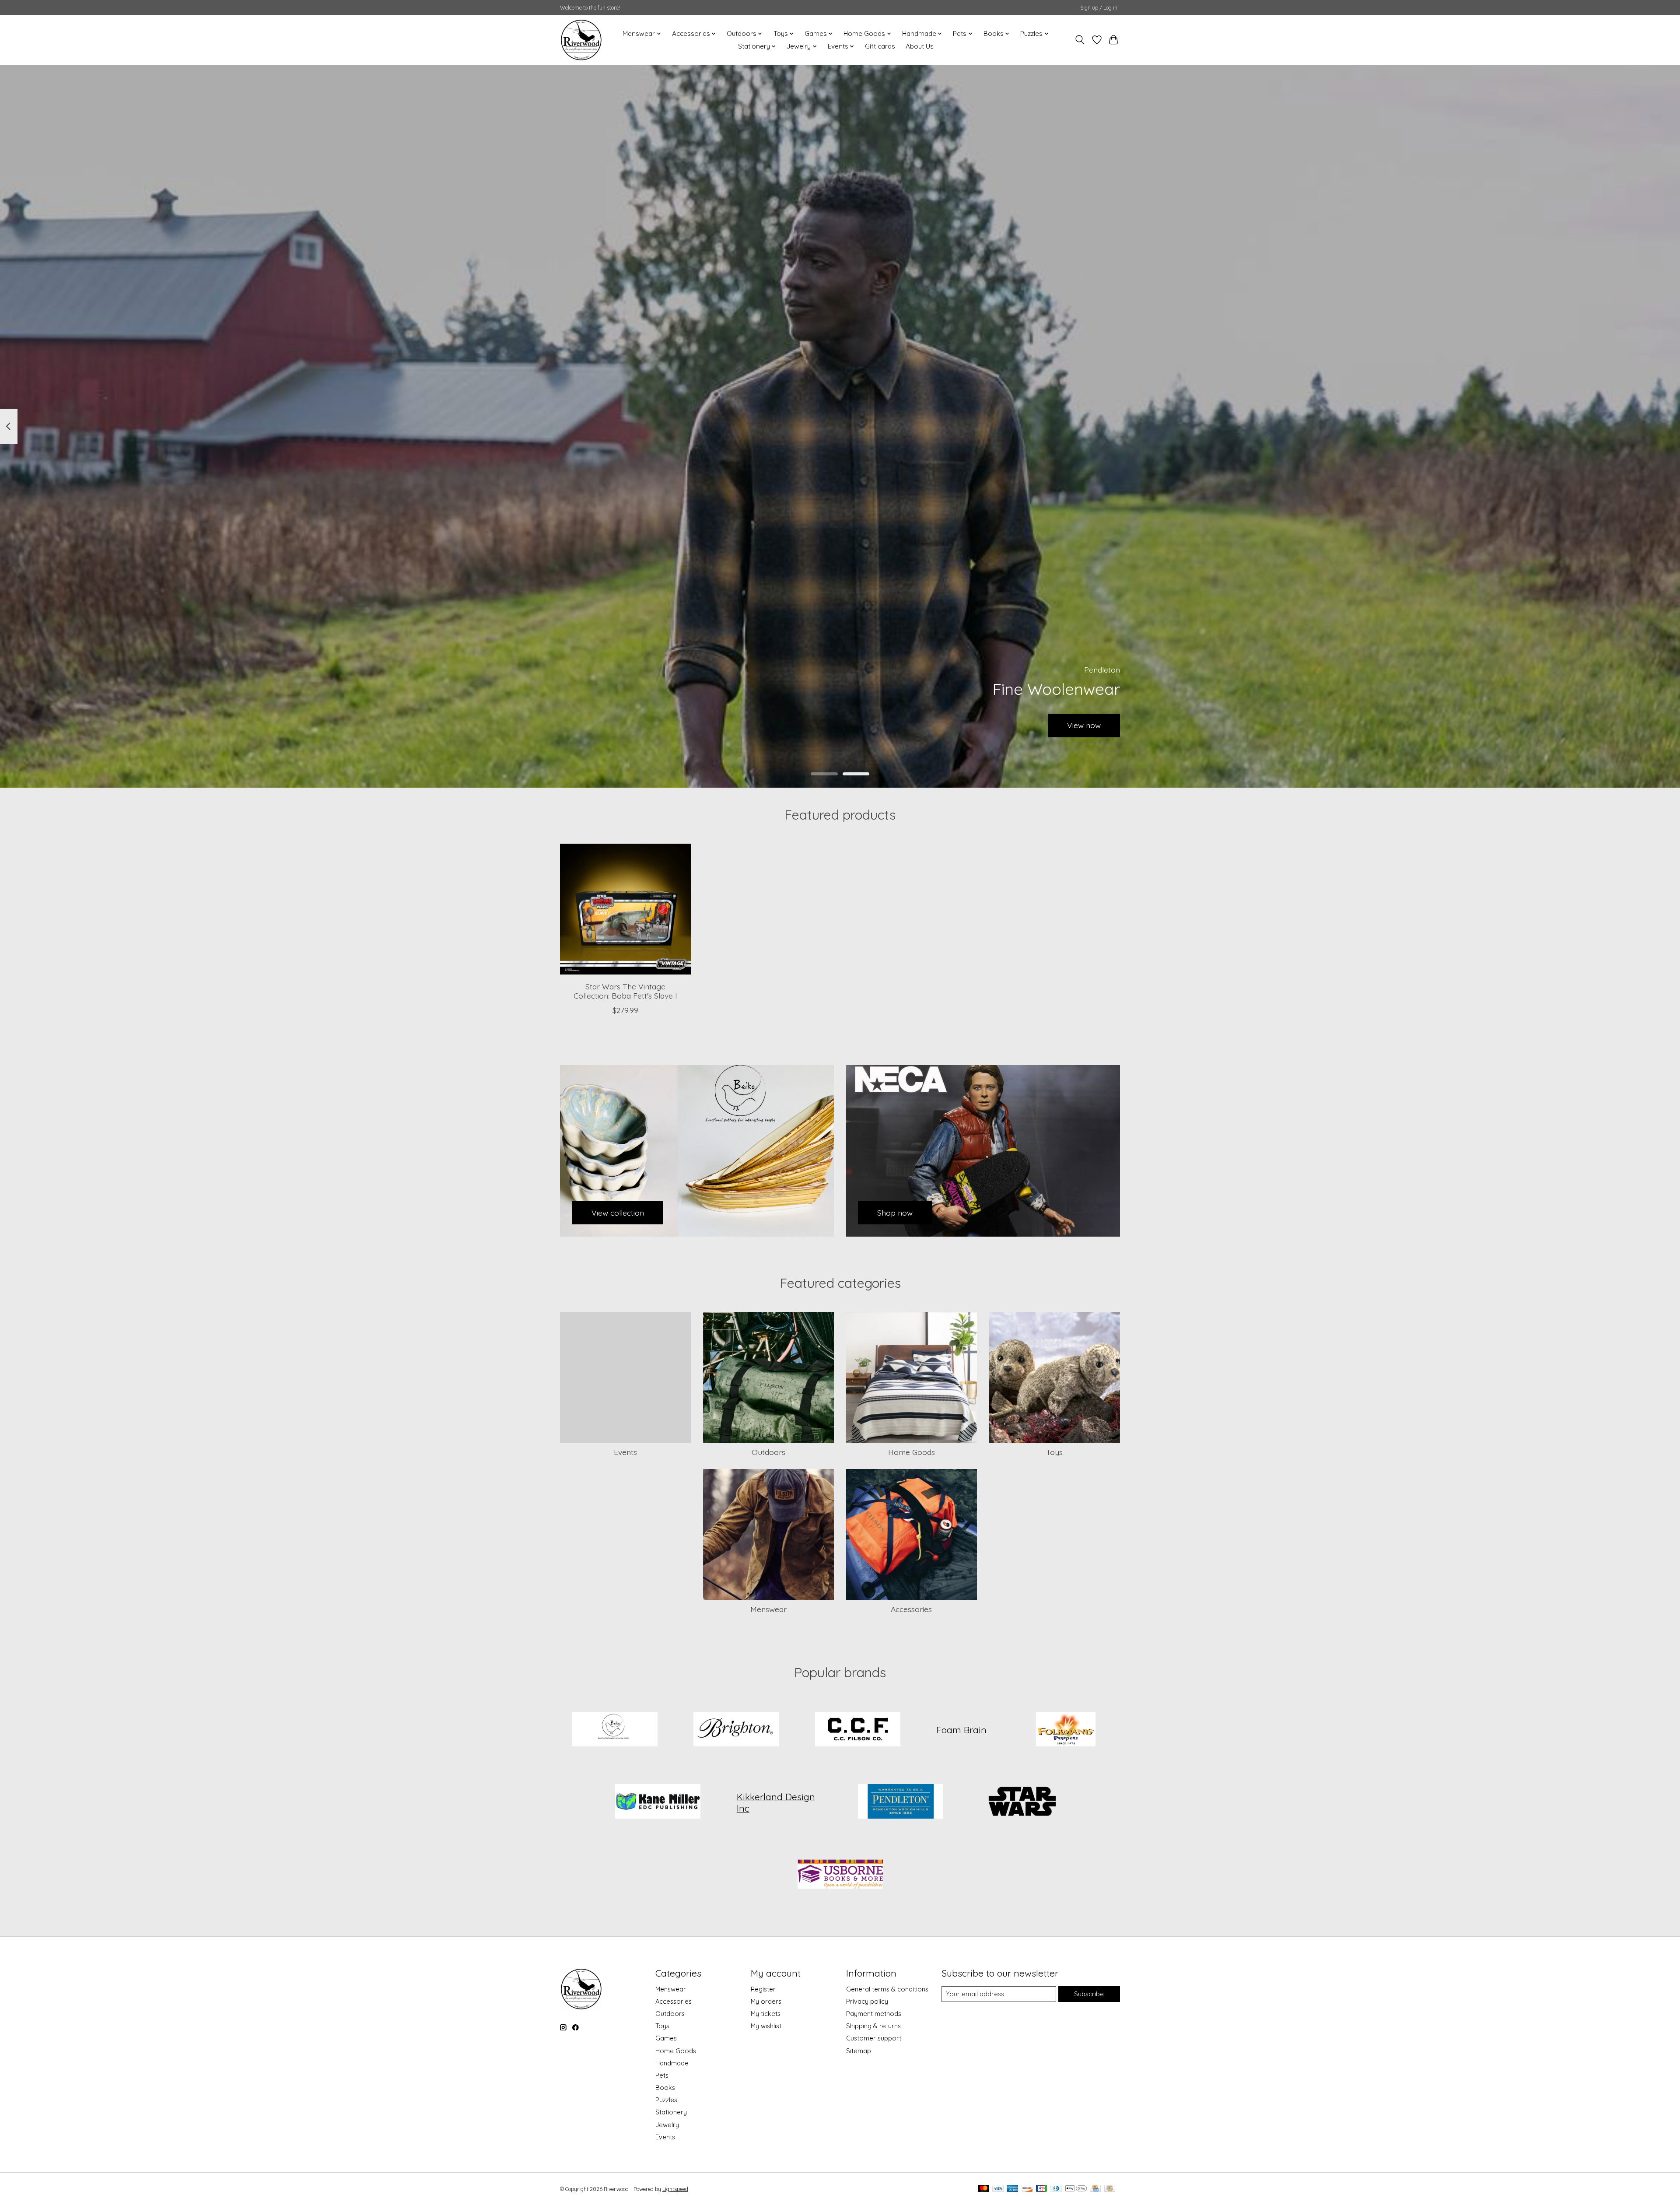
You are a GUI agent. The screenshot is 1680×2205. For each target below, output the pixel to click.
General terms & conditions (887, 1989)
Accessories (911, 1609)
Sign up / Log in (1099, 8)
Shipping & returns (873, 2026)
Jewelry (667, 2125)
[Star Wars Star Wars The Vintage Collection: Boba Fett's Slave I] (625, 909)
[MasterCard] (983, 2189)
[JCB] (1042, 2189)
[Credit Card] (1095, 2189)
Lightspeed (675, 2189)
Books (665, 2088)
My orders (766, 2001)
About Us (920, 46)
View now (1084, 725)
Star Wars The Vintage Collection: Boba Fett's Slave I (625, 991)
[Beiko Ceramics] (615, 1730)
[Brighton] (736, 1730)
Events (625, 1452)
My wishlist (766, 2026)
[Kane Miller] (658, 1802)
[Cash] (1110, 2189)
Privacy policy (867, 2001)
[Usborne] (840, 1875)
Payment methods (874, 2014)
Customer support (874, 2038)
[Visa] (998, 2189)
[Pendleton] (901, 1802)
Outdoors (768, 1452)
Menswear (768, 1609)
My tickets (766, 2014)
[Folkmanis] (1065, 1730)
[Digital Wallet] (1076, 2189)
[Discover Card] (1027, 2189)
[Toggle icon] (1080, 40)
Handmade (672, 2063)
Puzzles (666, 2100)
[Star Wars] (1022, 1802)
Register (763, 1989)
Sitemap (859, 2051)
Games (666, 2038)
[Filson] (857, 1730)
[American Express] (1012, 2189)
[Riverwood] (581, 40)
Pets (662, 2075)
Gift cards (880, 46)
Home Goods (912, 1452)
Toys (1054, 1452)
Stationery (671, 2112)
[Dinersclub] (1056, 2189)
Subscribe (1089, 1994)
